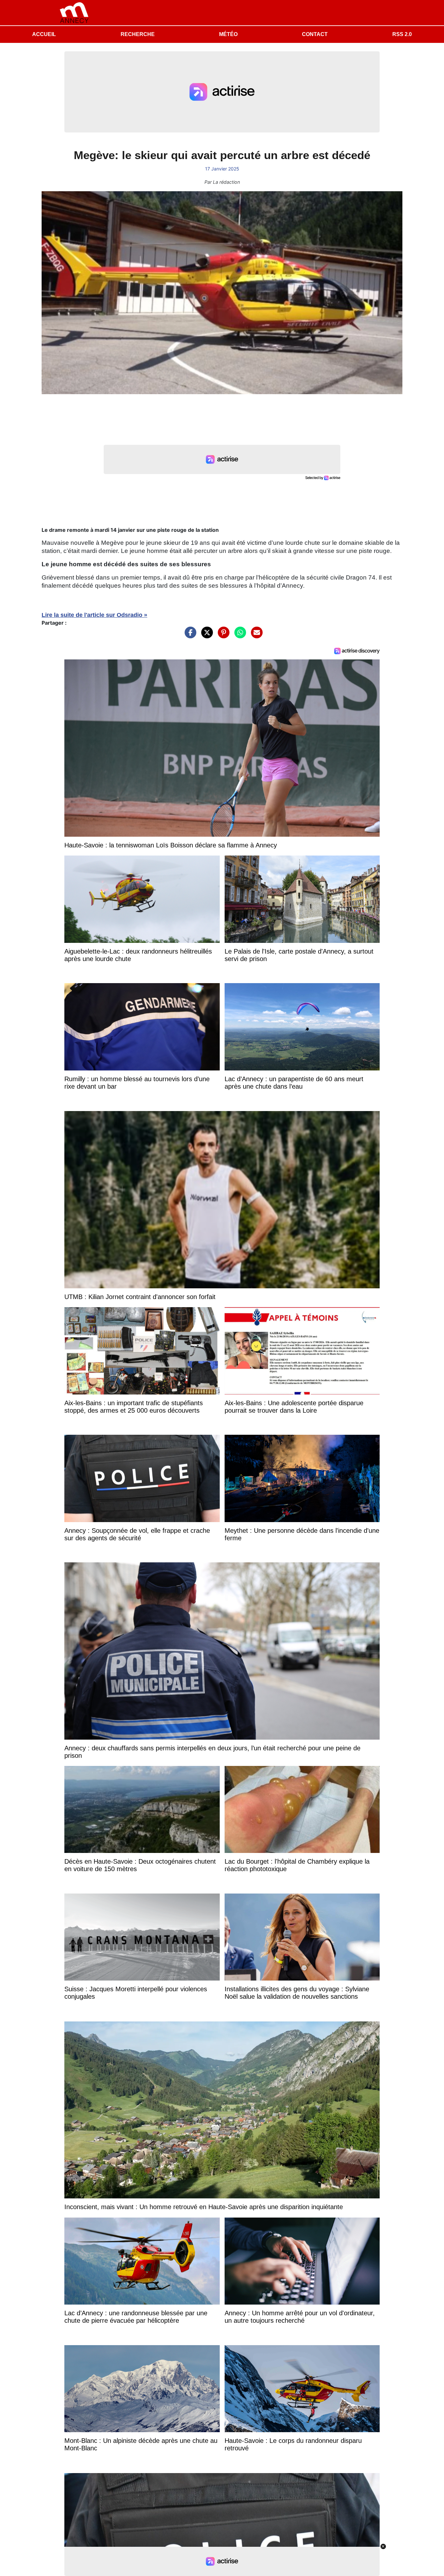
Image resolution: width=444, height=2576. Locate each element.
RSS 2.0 (402, 34)
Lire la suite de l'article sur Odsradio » (94, 615)
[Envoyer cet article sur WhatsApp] (239, 636)
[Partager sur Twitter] (205, 636)
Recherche (138, 34)
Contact (315, 34)
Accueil (44, 34)
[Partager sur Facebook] (189, 636)
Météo (228, 34)
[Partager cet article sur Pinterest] (222, 636)
